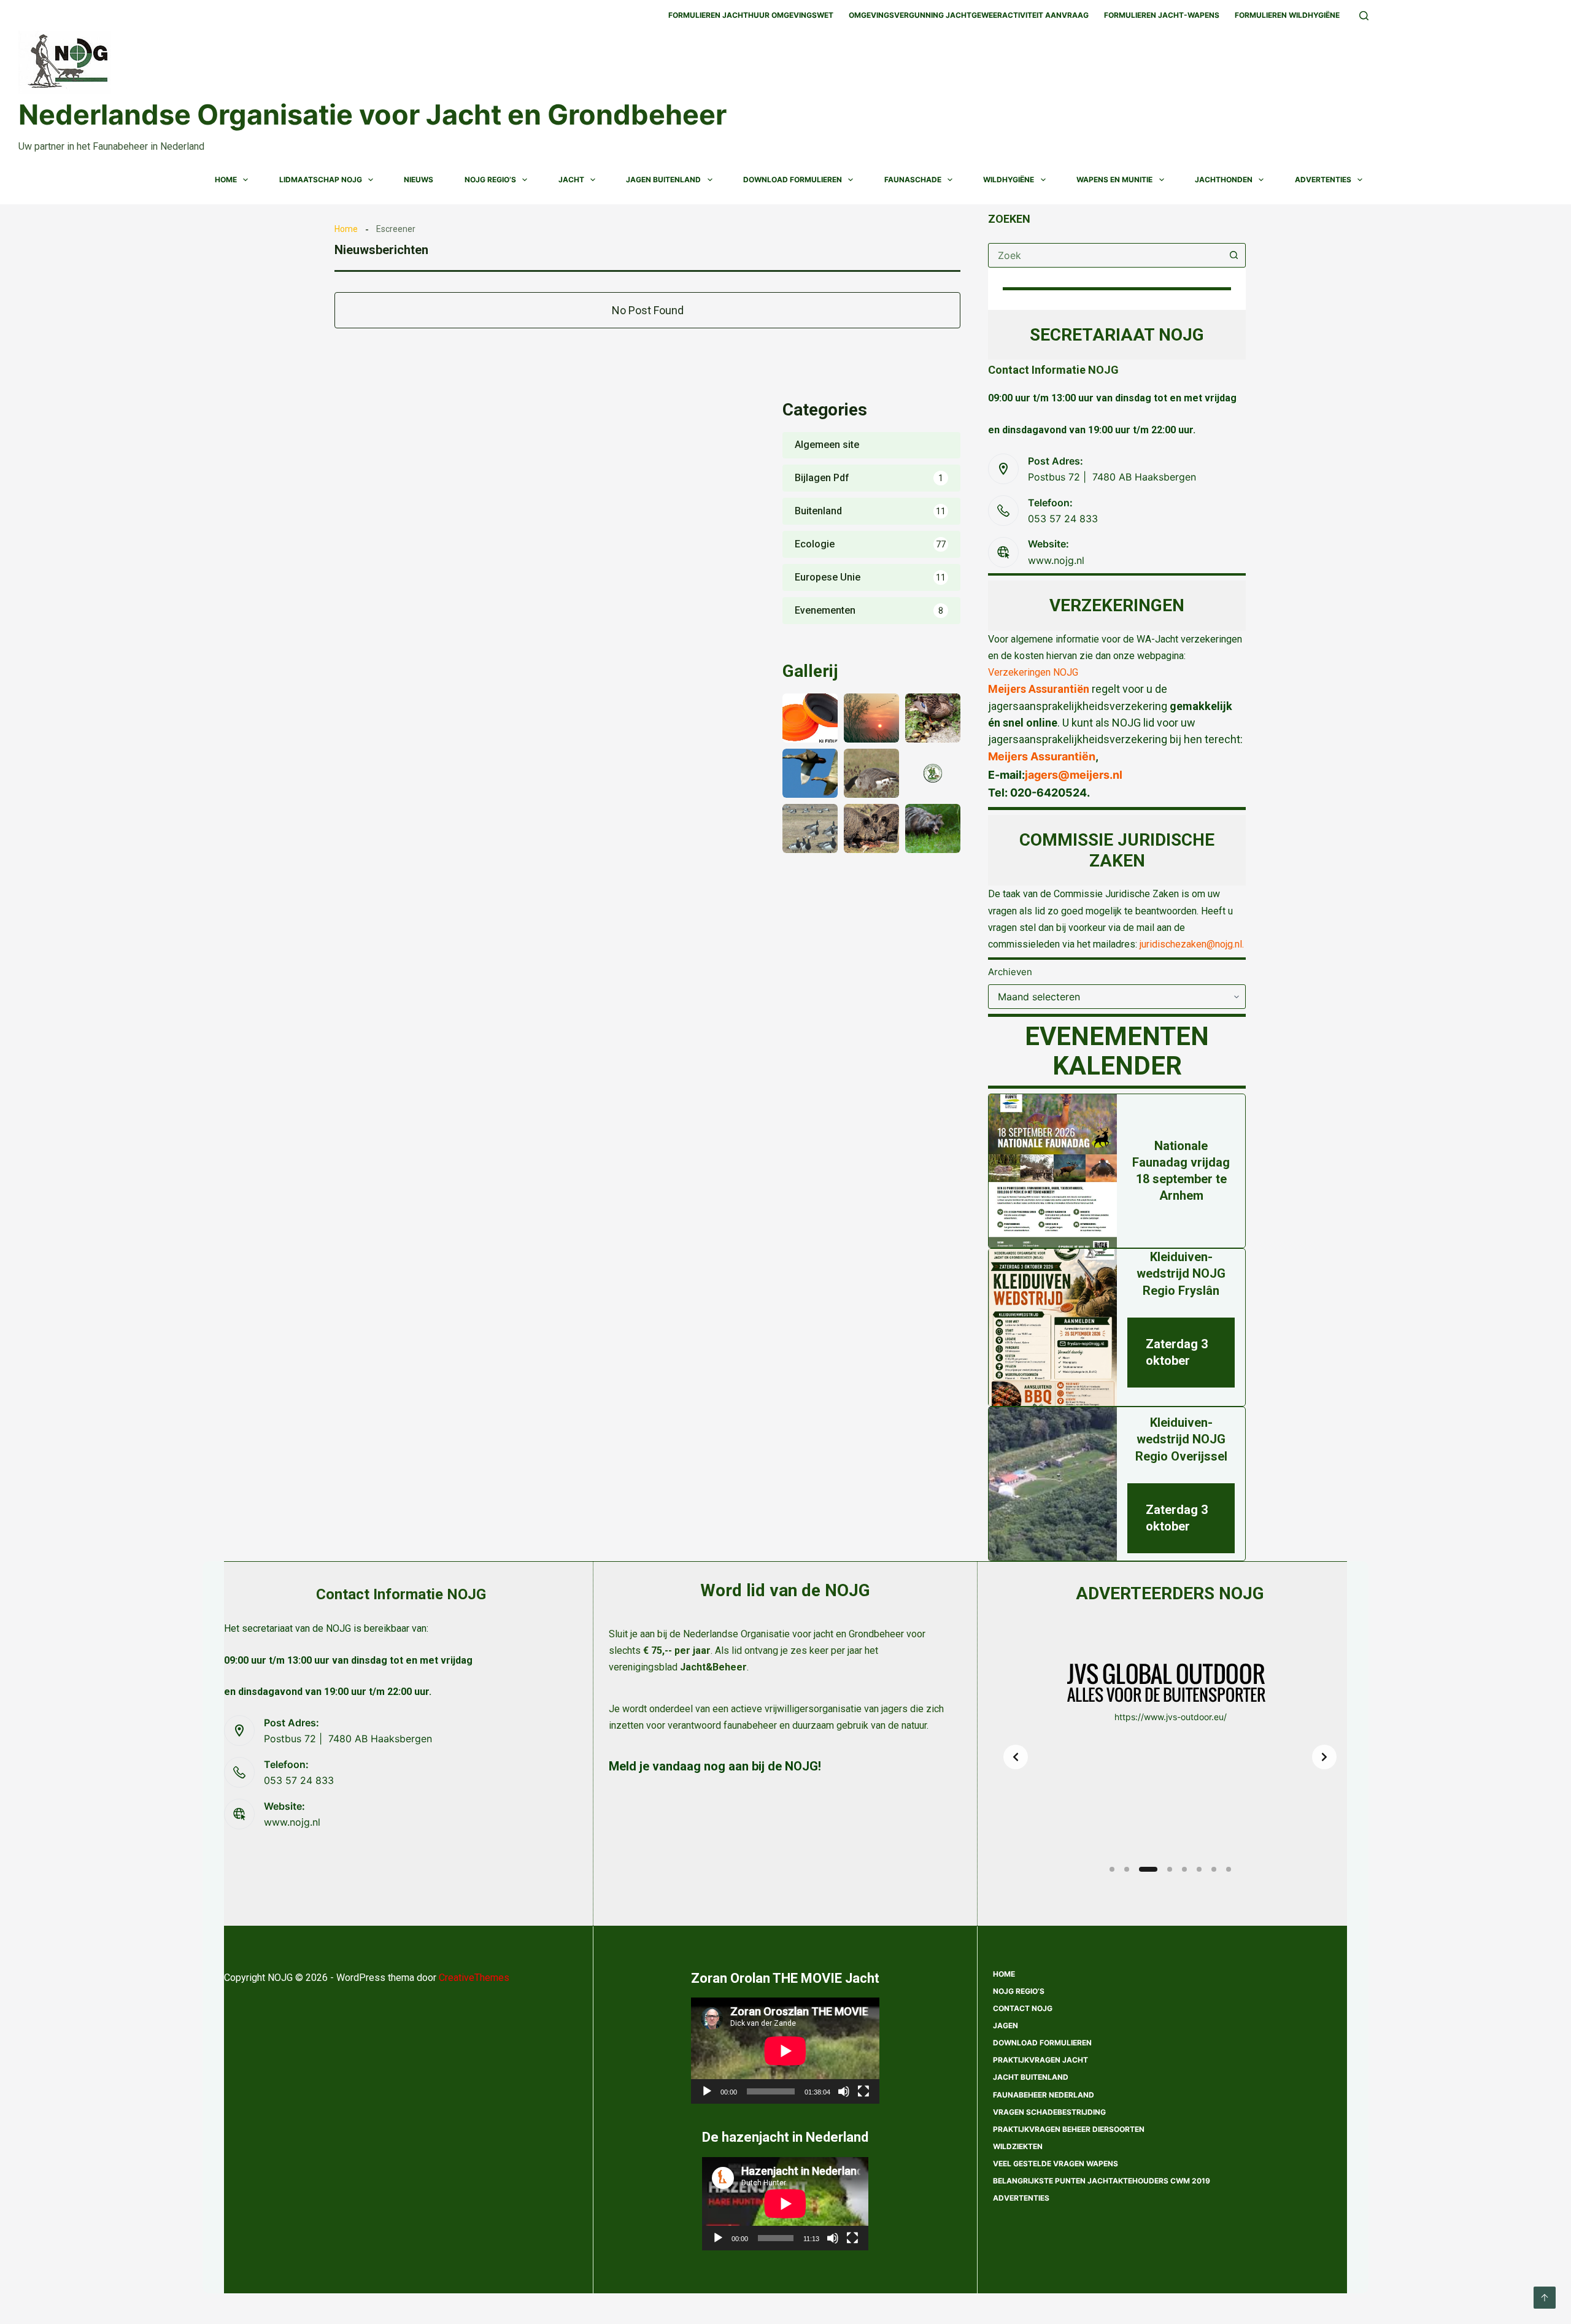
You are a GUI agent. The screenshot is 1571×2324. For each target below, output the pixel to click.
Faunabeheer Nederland (1044, 2095)
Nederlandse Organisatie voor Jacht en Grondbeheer (372, 114)
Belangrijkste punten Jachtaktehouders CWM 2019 (1102, 2181)
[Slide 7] (1214, 1869)
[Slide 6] (1199, 1869)
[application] (785, 2051)
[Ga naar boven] (1545, 2298)
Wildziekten (1018, 2146)
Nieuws (419, 180)
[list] (1170, 1757)
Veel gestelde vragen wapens (1056, 2164)
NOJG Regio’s (490, 180)
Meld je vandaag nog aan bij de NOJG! (715, 1766)
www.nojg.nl (1056, 560)
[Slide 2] (1127, 1869)
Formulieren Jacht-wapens (1162, 15)
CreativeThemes (474, 1978)
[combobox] (1105, 255)
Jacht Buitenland (1031, 2077)
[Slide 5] (1184, 1869)
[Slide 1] (1112, 1869)
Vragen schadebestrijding (1049, 2112)
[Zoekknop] (1233, 255)
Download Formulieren (793, 180)
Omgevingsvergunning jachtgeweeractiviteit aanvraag (969, 15)
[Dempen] (844, 2091)
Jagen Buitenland (663, 180)
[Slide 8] (1229, 1869)
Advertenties (1323, 180)
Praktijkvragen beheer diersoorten (1069, 2129)
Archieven (1010, 972)
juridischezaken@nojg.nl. (1192, 944)
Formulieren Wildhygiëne (1287, 15)
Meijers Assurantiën (1039, 689)
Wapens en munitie (1114, 180)
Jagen (1006, 2025)
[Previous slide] (1016, 1757)
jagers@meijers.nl (1074, 775)
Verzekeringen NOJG (1033, 672)
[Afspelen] (707, 2091)
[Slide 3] (1148, 1869)
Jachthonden (1224, 180)
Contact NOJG (1023, 2008)
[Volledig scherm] (863, 2091)
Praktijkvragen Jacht (1040, 2060)
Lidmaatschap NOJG (321, 180)
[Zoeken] (1364, 16)
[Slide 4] (1170, 1869)
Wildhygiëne (1009, 180)
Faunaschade (913, 180)
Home (226, 180)
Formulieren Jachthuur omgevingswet (751, 15)
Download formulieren (1042, 2043)
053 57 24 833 (1063, 519)
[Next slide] (1324, 1757)
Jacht (571, 180)
